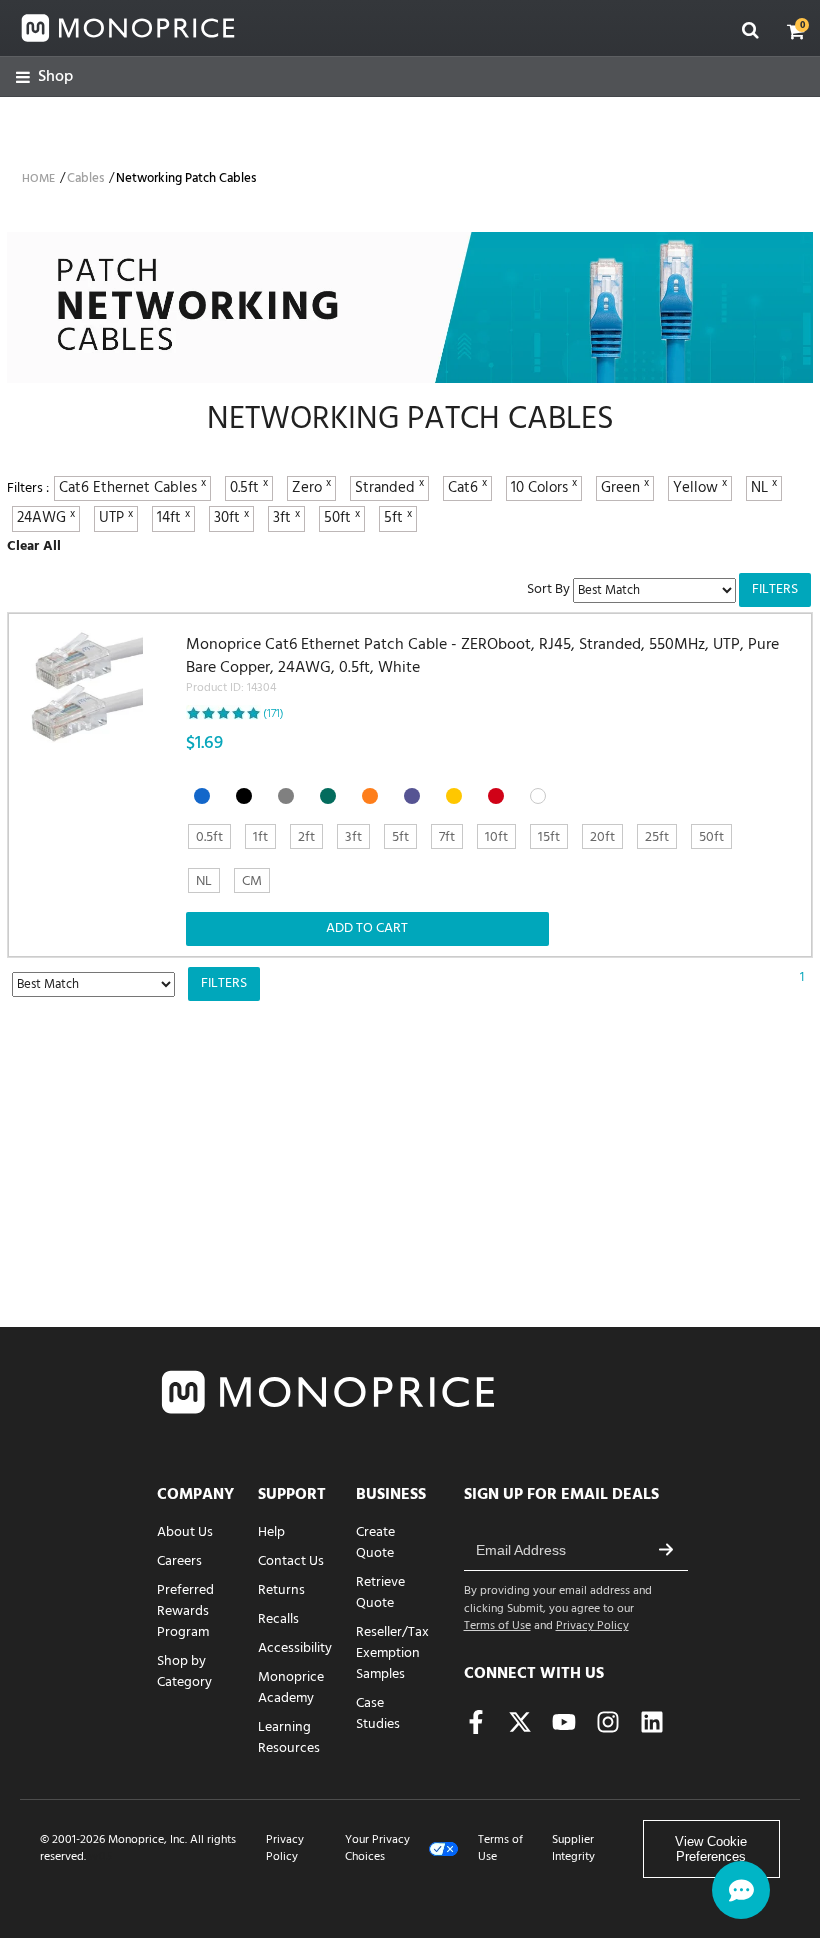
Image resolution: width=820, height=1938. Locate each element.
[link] (44, 77)
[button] (796, 31)
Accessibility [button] (295, 1648)
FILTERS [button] (775, 589)
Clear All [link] (34, 546)
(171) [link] (273, 714)
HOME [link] (38, 179)
